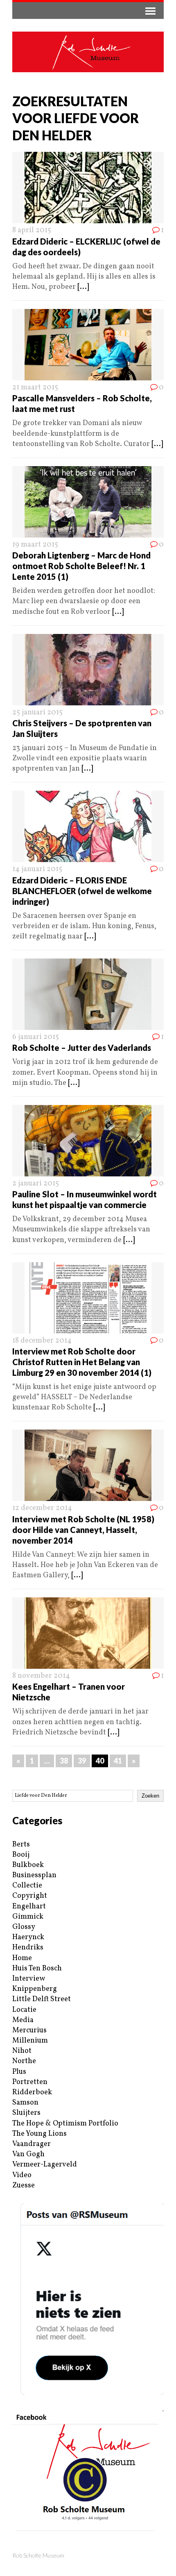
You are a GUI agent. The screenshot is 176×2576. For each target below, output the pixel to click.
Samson (25, 2103)
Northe (24, 2061)
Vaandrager (32, 2144)
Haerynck (28, 1937)
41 (118, 1761)
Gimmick (28, 1917)
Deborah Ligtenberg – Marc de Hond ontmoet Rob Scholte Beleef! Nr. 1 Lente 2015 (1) (81, 566)
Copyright (30, 1896)
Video (22, 2175)
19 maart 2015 (35, 545)
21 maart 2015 (35, 388)
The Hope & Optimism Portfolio (65, 2124)
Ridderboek (32, 2092)
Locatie (24, 2010)
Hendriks (28, 1948)
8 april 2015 (32, 230)
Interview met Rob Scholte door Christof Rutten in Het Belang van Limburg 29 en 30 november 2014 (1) (82, 1362)
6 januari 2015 (36, 1037)
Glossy (24, 1927)
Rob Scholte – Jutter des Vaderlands (82, 1048)
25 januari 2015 (37, 713)
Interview (29, 1979)
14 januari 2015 (37, 869)
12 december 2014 (42, 1508)
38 (64, 1761)
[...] (83, 287)
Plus (19, 2072)
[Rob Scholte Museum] (88, 52)
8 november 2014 (41, 1676)
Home (22, 1958)
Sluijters (26, 2113)
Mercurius (29, 2030)
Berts (21, 1845)
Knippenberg (35, 1989)
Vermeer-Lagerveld (45, 2165)
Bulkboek (28, 1865)
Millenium (30, 2041)
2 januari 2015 (36, 1184)
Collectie (27, 1886)
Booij (21, 1855)
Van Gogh (28, 2154)
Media (23, 2020)
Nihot (22, 2051)
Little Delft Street (42, 1999)
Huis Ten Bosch (37, 1969)
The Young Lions (39, 2134)
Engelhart (29, 1907)
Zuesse (24, 2186)
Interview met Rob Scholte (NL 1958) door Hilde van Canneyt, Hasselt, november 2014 (83, 1530)
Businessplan (34, 1875)
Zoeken (150, 1796)
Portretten (30, 2082)
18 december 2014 (42, 1341)
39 (82, 1761)
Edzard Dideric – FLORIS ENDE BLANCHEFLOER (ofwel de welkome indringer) (82, 891)
